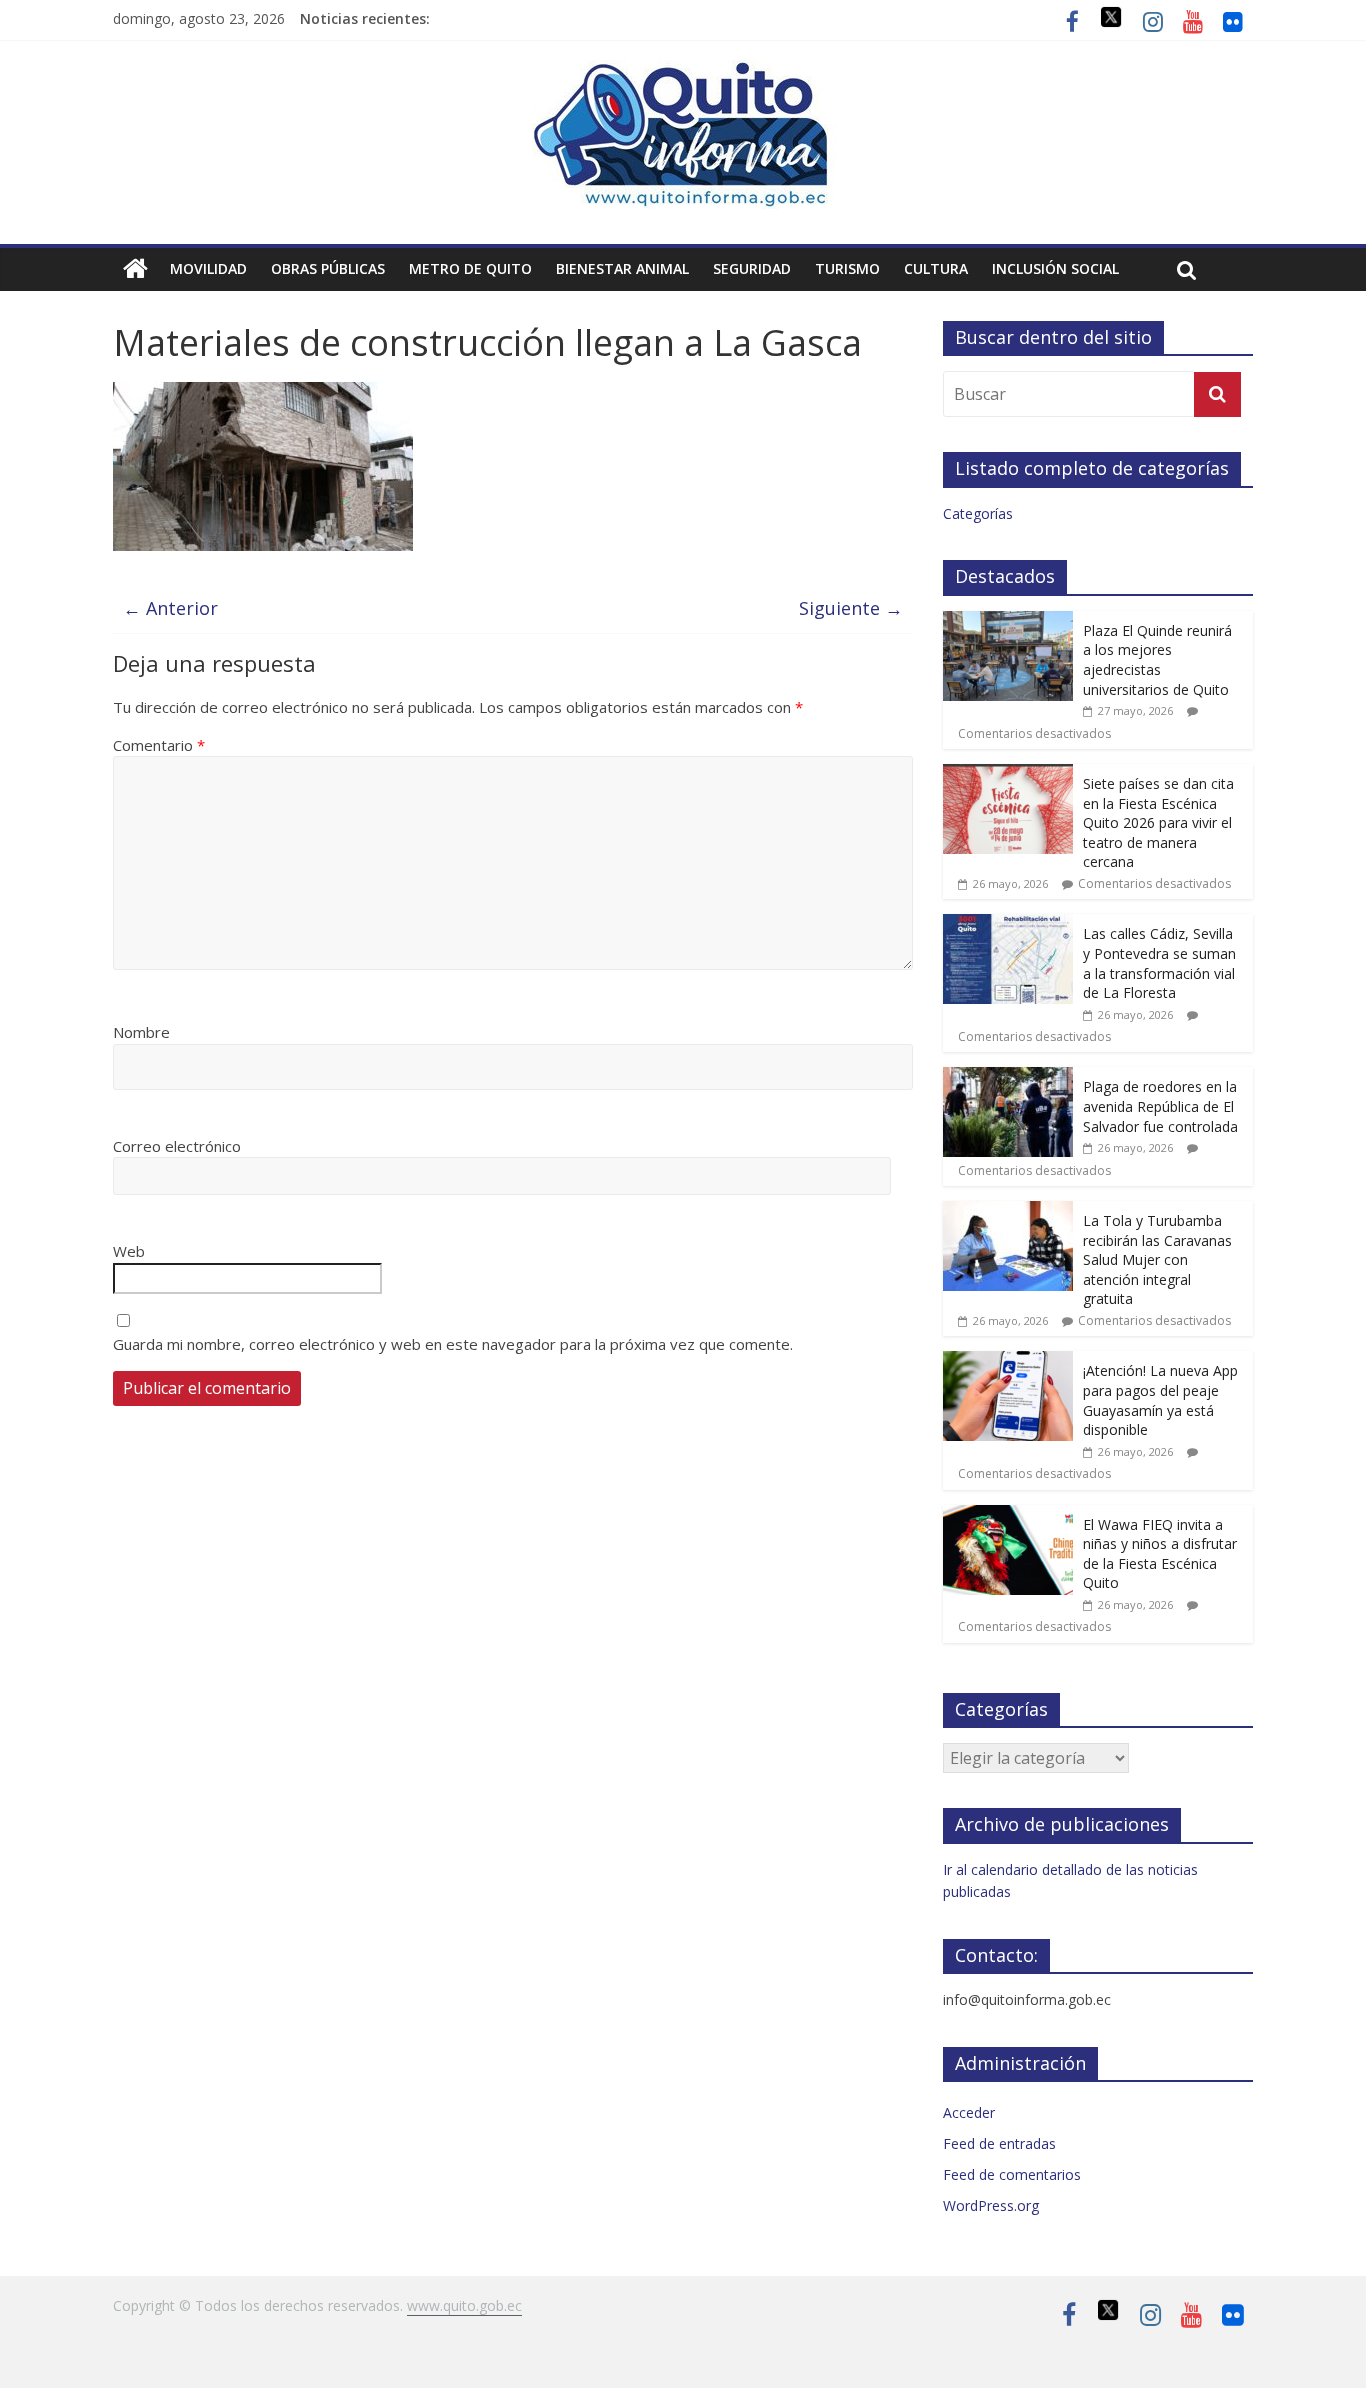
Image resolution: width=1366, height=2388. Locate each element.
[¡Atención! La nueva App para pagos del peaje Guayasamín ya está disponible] (1008, 1361)
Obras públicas (328, 268)
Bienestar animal (622, 268)
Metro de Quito (470, 268)
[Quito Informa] (683, 72)
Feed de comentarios (1012, 2174)
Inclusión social (1055, 268)
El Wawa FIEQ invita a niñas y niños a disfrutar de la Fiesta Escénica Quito (1160, 1554)
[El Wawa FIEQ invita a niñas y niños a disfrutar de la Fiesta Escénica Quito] (1008, 1515)
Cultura (936, 268)
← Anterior (170, 608)
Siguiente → (851, 608)
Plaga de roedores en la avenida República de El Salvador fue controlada (1160, 1106)
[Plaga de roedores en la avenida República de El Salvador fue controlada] (1008, 1077)
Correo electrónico (177, 1146)
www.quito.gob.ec (464, 2305)
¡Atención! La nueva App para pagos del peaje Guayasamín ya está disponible (1160, 1400)
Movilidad (208, 268)
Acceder (969, 2112)
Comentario (159, 745)
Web (129, 1251)
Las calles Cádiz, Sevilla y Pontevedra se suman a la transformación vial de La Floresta (1159, 963)
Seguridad (752, 268)
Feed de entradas (999, 2143)
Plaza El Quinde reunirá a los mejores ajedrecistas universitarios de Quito (1157, 660)
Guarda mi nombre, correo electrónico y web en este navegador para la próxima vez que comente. (453, 1344)
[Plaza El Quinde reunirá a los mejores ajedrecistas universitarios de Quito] (1008, 621)
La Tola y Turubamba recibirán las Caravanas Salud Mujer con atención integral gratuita (1157, 1259)
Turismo (847, 268)
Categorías (978, 513)
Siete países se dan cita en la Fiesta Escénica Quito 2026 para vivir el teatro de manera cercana (1158, 822)
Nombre (141, 1032)
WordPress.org (991, 2205)
